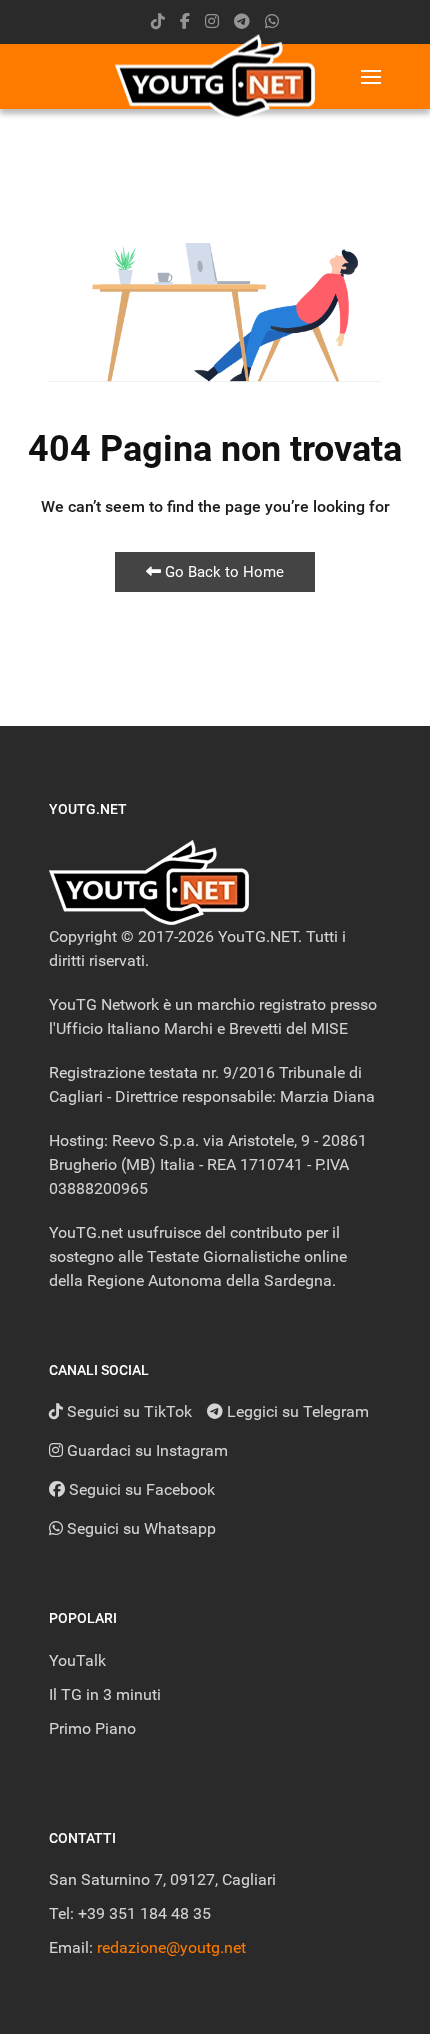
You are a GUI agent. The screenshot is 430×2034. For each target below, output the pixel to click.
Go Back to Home (222, 572)
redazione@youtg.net (171, 1947)
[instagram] (212, 21)
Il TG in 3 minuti (105, 1694)
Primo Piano (92, 1728)
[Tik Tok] (158, 21)
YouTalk (77, 1660)
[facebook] (185, 21)
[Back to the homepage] (215, 76)
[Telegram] (242, 21)
